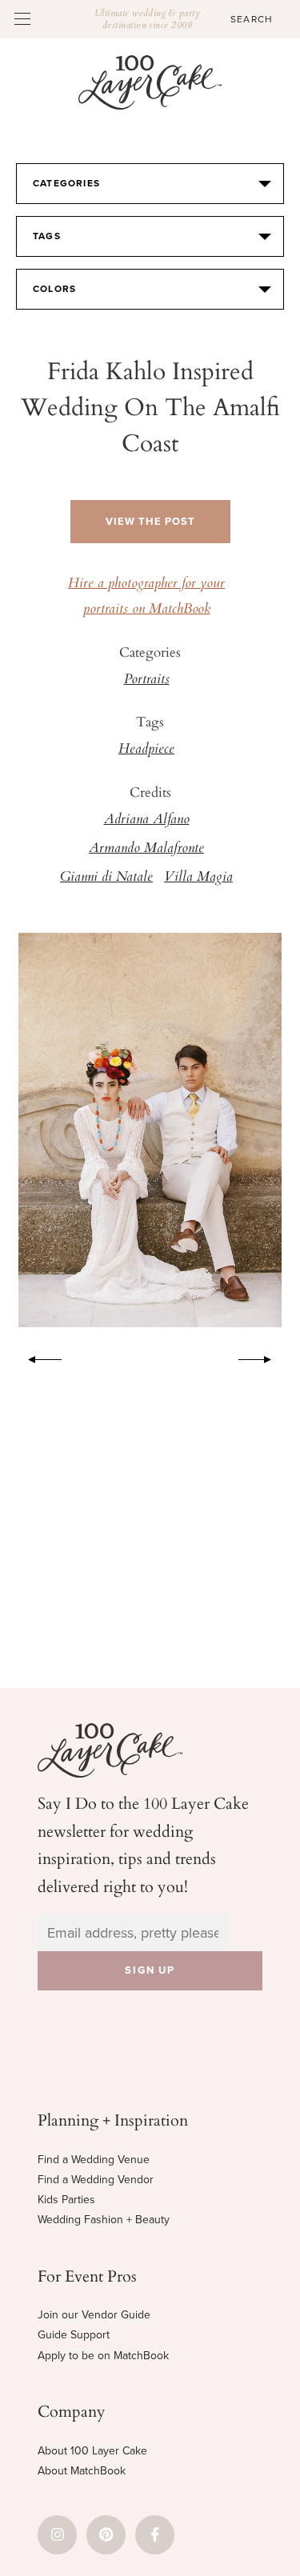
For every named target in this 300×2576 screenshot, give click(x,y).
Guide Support (74, 2335)
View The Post (150, 522)
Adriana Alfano (147, 820)
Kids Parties (66, 2200)
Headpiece (146, 750)
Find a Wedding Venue (94, 2160)
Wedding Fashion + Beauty (104, 2220)
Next (263, 1357)
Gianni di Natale (106, 878)
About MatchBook (82, 2471)
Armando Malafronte (146, 849)
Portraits (147, 680)
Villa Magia (198, 878)
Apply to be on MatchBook (103, 2356)
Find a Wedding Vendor (96, 2180)
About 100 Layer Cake (92, 2451)
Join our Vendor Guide (94, 2315)
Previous (37, 1357)
